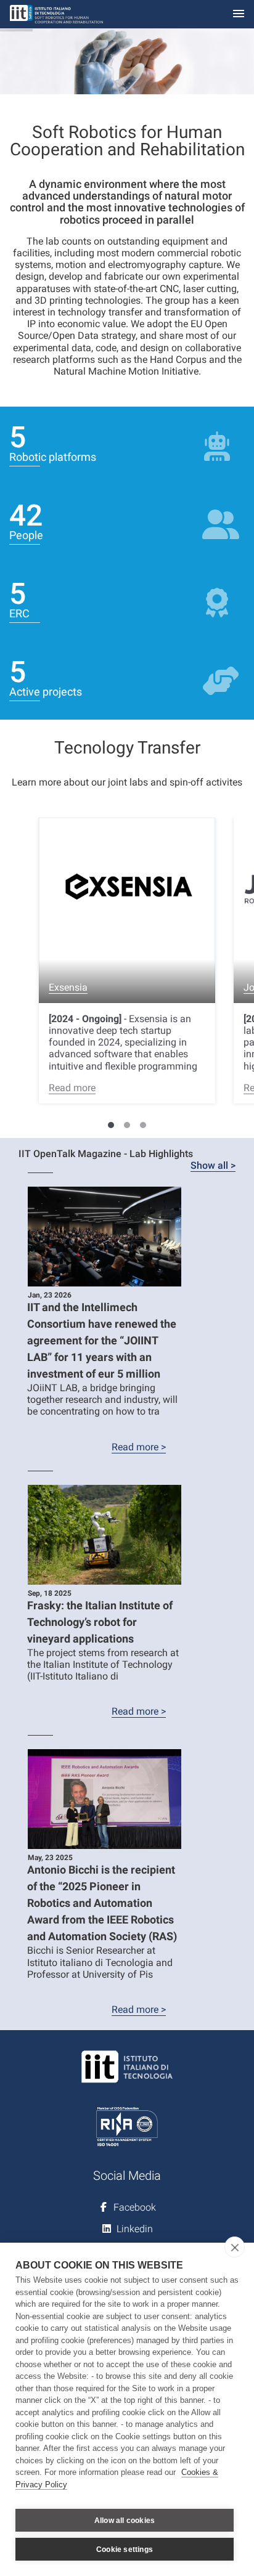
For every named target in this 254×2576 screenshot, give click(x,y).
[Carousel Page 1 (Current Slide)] (111, 1125)
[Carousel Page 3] (143, 1125)
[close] (235, 2247)
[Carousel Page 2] (127, 1125)
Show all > (213, 1165)
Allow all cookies (125, 2521)
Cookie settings (125, 2550)
